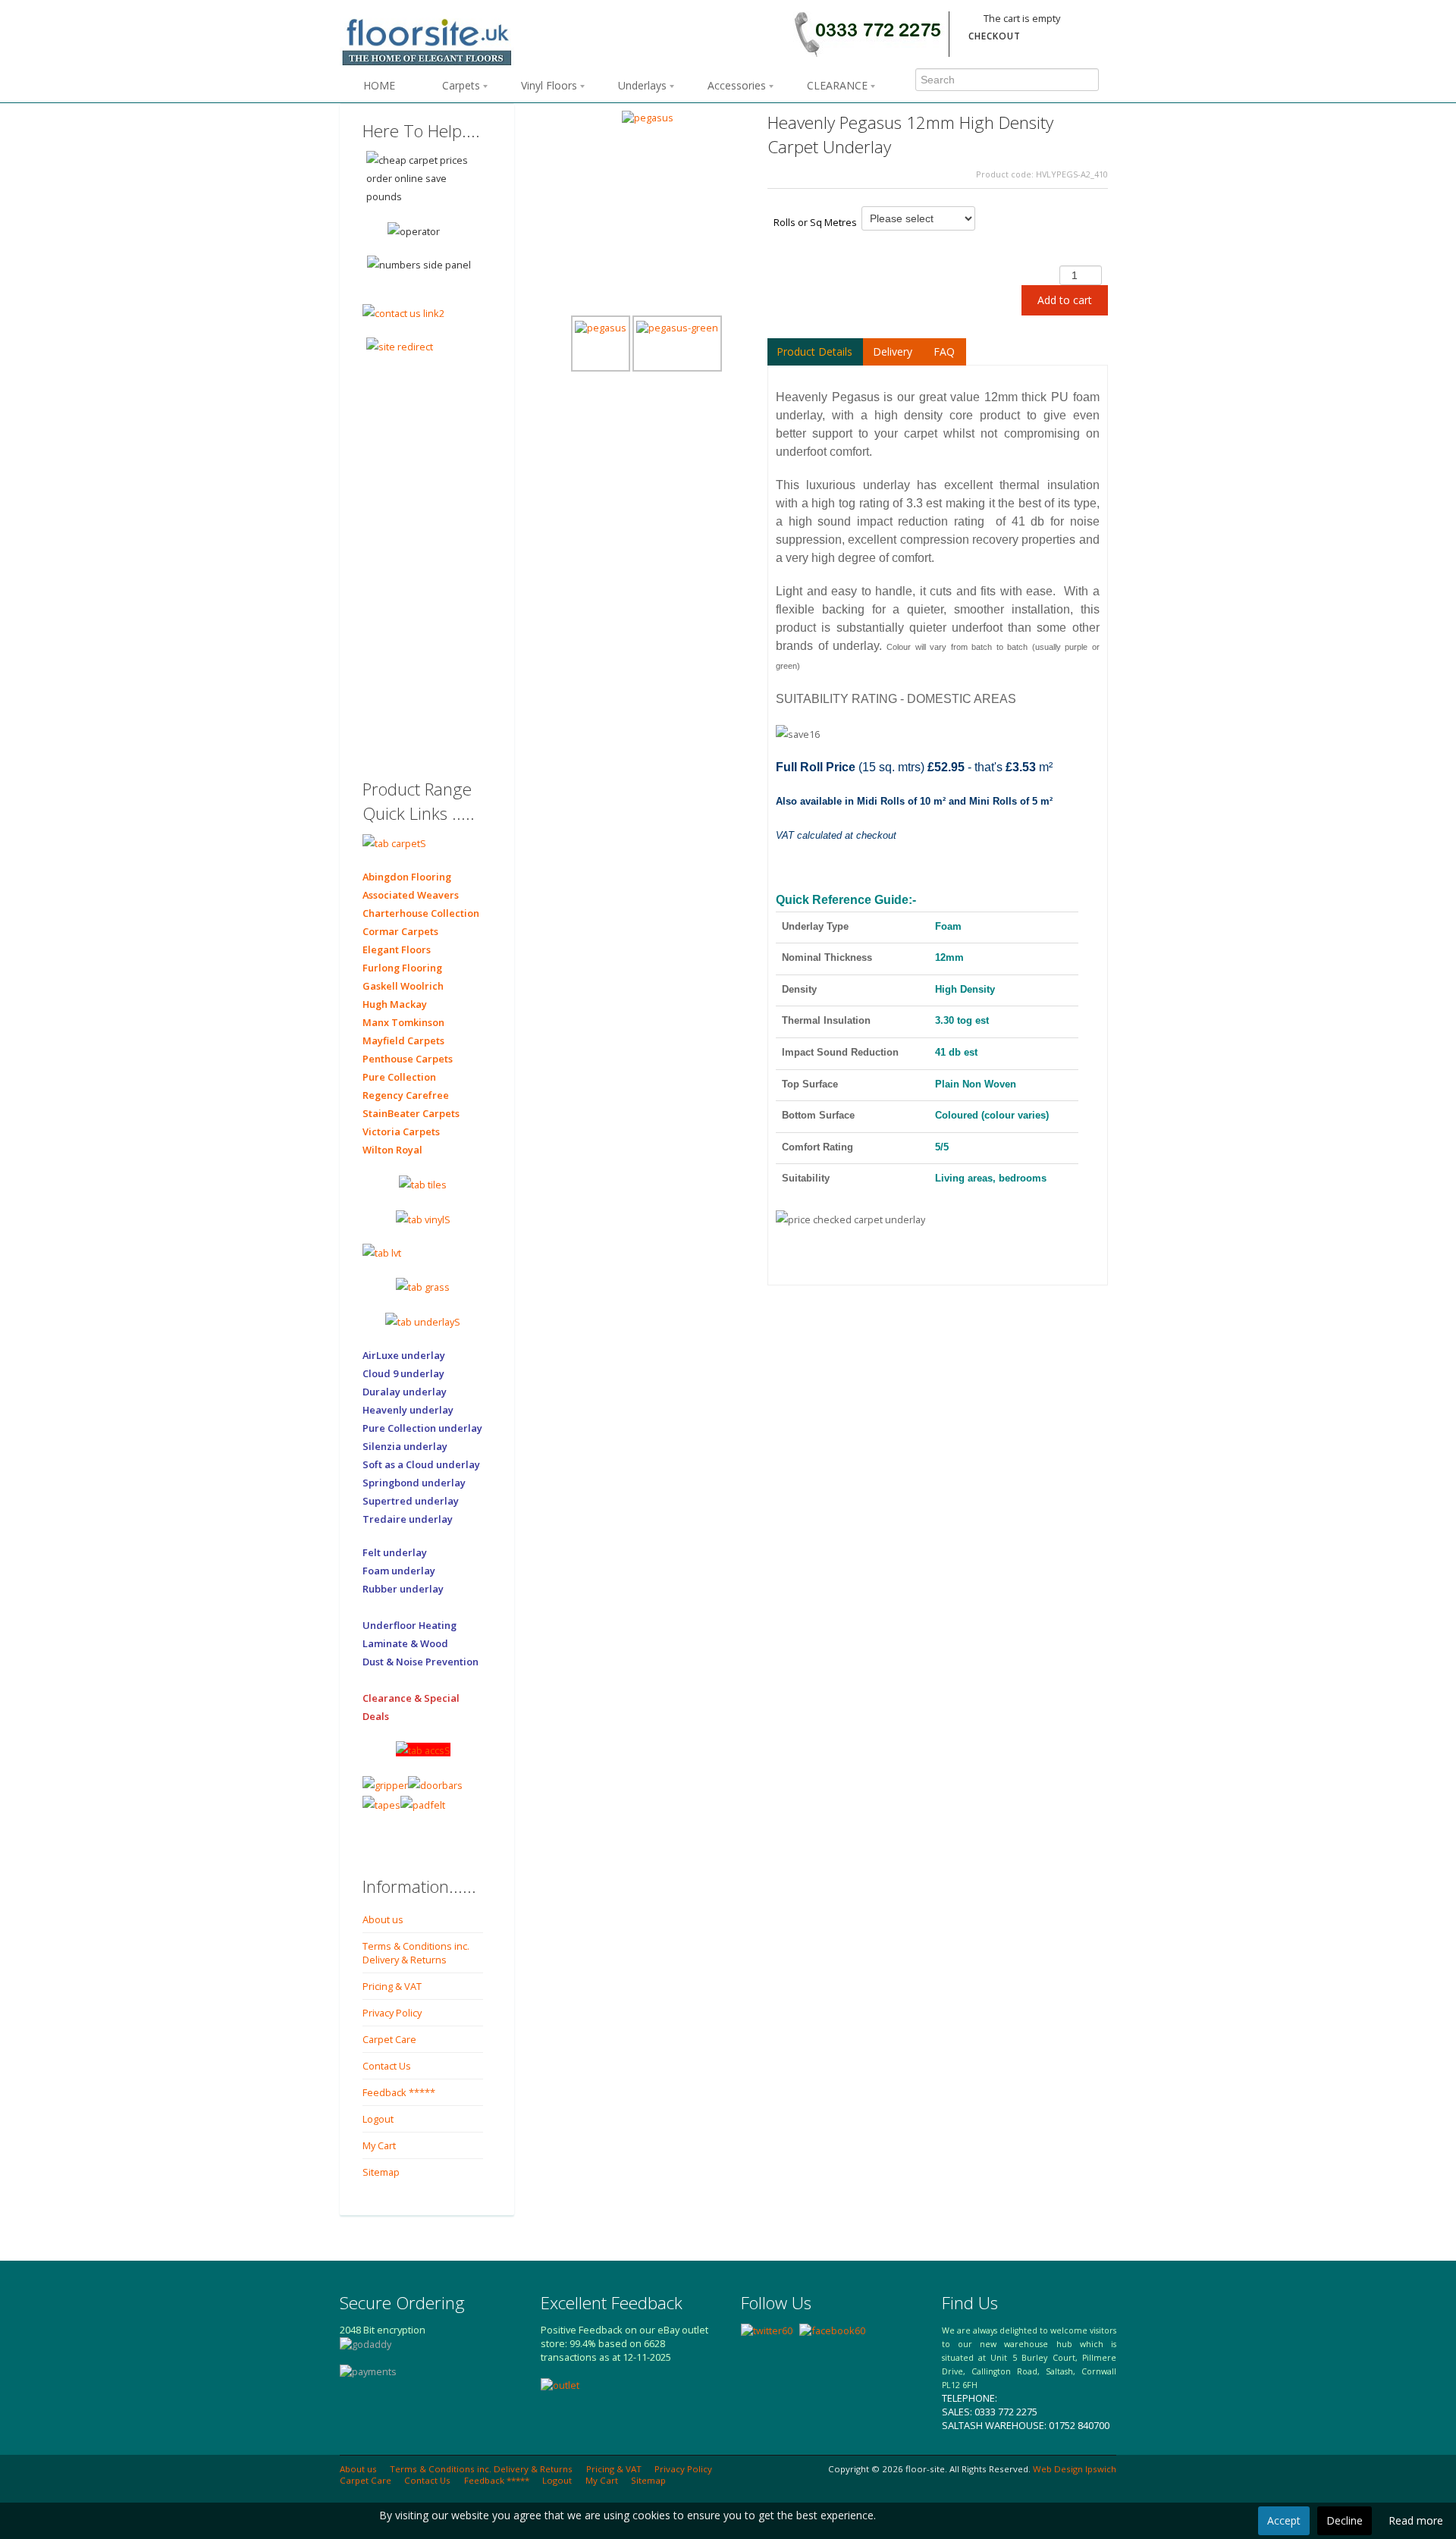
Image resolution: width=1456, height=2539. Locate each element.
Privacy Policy (392, 2013)
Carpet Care (389, 2039)
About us (383, 1919)
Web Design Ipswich (1075, 2469)
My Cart (379, 2145)
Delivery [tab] (893, 352)
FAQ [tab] (944, 352)
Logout (378, 2119)
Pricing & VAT (392, 1986)
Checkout (995, 36)
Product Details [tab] (814, 352)
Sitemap (381, 2172)
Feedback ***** (399, 2092)
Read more (1416, 2520)
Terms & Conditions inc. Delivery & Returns (416, 1953)
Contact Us (387, 2066)
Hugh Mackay (395, 1004)
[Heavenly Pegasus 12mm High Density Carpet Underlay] (648, 117)
